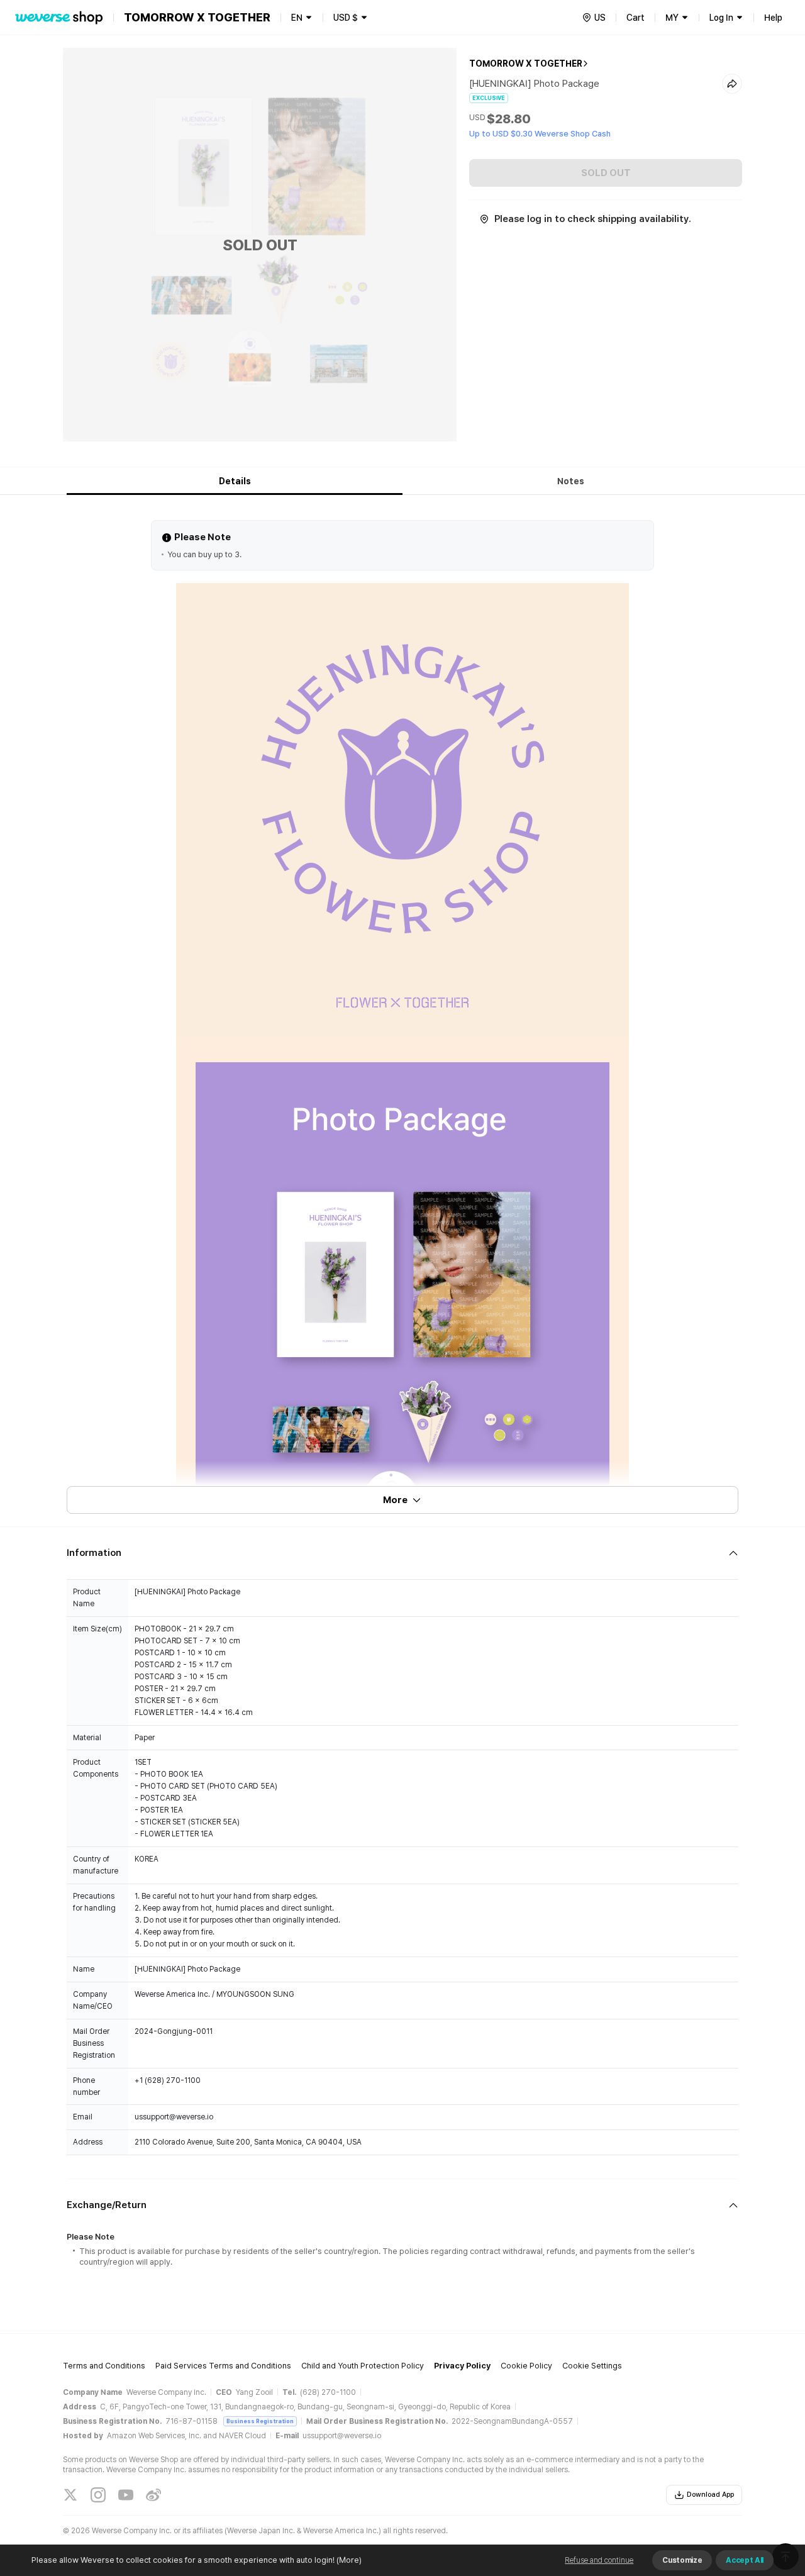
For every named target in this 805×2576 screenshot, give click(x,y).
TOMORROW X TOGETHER (526, 64)
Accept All (745, 2560)
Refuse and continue (599, 2560)
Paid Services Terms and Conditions (223, 2366)
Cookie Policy (526, 2366)
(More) (349, 2560)
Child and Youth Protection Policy (363, 2366)
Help (773, 18)
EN (297, 18)
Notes (571, 481)
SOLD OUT (606, 173)
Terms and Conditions (104, 2366)
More (395, 1500)
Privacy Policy (462, 2366)
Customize (682, 2560)
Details (235, 481)
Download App (710, 2495)
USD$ (346, 18)
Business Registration (260, 2421)
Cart (636, 18)
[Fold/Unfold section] (402, 1553)
